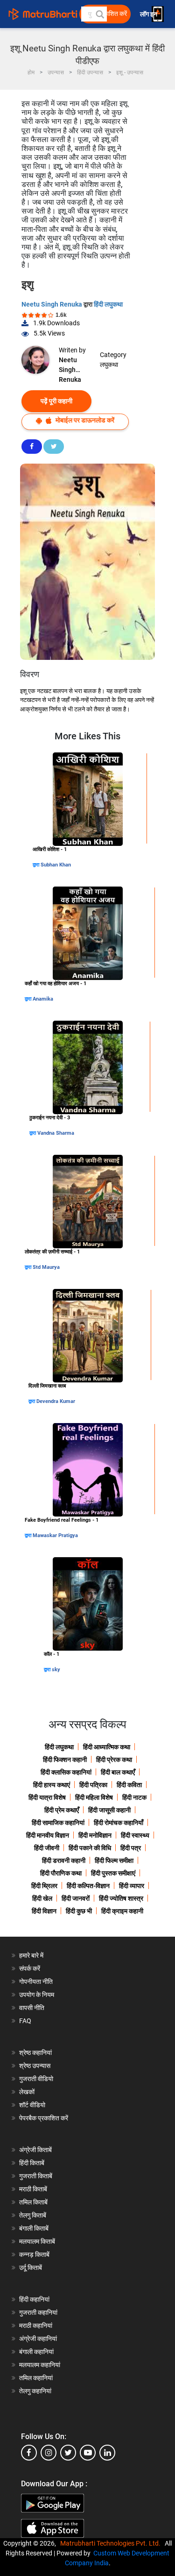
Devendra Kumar (56, 1401)
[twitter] (68, 2453)
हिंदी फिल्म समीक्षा (114, 1860)
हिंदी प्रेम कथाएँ (62, 1810)
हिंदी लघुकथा (108, 304)
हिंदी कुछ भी (79, 1911)
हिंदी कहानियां (34, 2299)
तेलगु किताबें (33, 2215)
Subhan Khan (56, 865)
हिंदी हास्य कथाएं (52, 1785)
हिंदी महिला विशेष (94, 1797)
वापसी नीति (32, 2008)
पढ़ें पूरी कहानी (56, 401)
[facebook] (29, 2453)
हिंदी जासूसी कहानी (109, 1810)
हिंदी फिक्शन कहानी (65, 1760)
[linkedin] (107, 2453)
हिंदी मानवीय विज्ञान (48, 1835)
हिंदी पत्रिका (93, 1785)
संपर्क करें (30, 1968)
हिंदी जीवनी (47, 1848)
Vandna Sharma (56, 1133)
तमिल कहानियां (36, 2378)
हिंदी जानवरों (76, 1898)
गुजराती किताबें (36, 2176)
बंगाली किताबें (34, 2228)
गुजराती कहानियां (38, 2312)
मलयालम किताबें (37, 2241)
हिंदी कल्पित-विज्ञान (88, 1886)
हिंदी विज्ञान (44, 1911)
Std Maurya (46, 1267)
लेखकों (27, 2092)
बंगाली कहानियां (36, 2352)
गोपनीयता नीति (36, 1982)
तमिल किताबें (33, 2202)
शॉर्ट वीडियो (32, 2105)
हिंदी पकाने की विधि (90, 1848)
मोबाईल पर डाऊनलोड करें (84, 420)
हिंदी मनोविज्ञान (95, 1835)
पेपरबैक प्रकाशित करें (44, 2118)
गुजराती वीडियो (36, 2079)
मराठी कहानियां (36, 2326)
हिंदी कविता (129, 1785)
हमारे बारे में (31, 1955)
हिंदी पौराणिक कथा (61, 1873)
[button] (99, 14)
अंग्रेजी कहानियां (38, 2339)
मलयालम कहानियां (40, 2365)
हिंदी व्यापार (132, 1886)
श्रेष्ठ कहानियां (35, 2053)
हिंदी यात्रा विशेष (47, 1797)
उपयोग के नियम (37, 1995)
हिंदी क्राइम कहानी (122, 1911)
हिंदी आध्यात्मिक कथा (107, 1747)
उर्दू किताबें (31, 2268)
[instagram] (49, 2453)
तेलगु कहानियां (35, 2391)
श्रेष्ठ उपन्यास (35, 2066)
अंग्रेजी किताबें (35, 2150)
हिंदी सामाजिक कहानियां (58, 1823)
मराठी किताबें (33, 2189)
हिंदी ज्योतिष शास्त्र (121, 1898)
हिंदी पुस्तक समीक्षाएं (113, 1873)
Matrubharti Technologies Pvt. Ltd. (112, 2543)
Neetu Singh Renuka (52, 304)
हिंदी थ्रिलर (44, 1886)
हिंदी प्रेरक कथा (114, 1760)
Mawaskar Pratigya (55, 1535)
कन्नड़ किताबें (34, 2254)
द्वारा (37, 865)
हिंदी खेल (42, 1898)
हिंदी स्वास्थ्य (135, 1835)
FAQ (25, 2021)
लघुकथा (109, 365)
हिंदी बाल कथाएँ (118, 1772)
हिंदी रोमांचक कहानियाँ (119, 1823)
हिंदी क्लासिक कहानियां (66, 1772)
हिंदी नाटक (134, 1797)
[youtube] (88, 2453)
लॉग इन (149, 14)
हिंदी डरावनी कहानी (64, 1860)
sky (56, 1670)
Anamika (43, 999)
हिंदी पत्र (131, 1848)
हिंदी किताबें (32, 2163)
